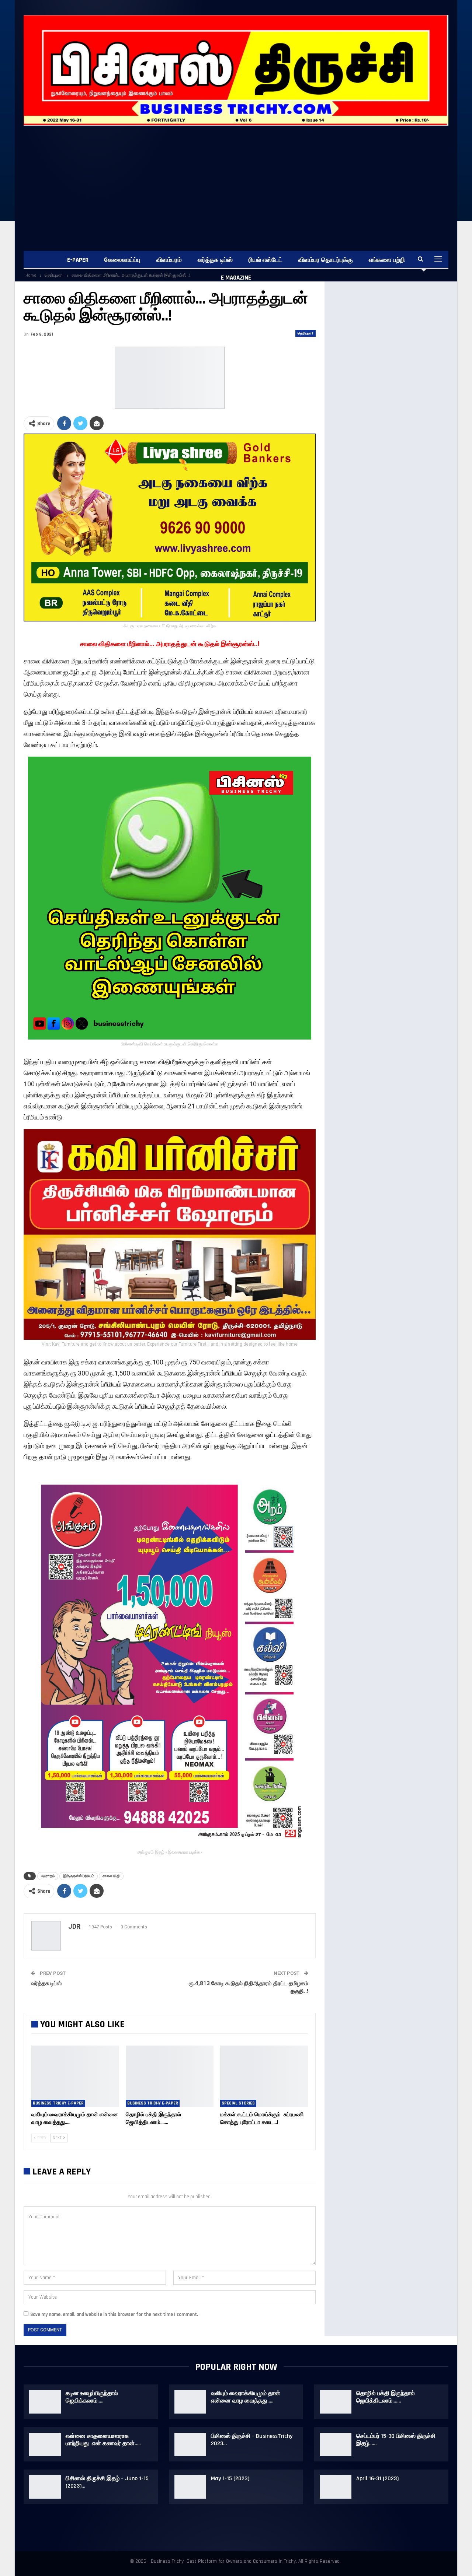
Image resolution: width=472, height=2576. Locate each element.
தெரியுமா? (306, 333)
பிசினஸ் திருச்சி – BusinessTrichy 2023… (252, 2440)
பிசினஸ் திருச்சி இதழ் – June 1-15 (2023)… (107, 2482)
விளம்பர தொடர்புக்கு (326, 260)
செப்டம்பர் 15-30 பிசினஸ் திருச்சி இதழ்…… (396, 2440)
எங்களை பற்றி (387, 260)
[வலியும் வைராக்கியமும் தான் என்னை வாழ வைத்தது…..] (75, 2076)
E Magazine (236, 278)
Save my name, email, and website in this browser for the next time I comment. (114, 2314)
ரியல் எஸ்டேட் (265, 260)
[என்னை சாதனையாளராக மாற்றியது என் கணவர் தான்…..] (45, 2444)
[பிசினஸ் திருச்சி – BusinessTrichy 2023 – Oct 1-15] (190, 2444)
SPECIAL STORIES (238, 2103)
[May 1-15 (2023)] (190, 2487)
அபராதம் (48, 1876)
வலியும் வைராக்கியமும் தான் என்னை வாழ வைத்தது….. (246, 2397)
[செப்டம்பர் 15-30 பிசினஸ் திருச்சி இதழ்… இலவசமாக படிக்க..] (336, 2444)
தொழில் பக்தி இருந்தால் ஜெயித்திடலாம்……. (386, 2397)
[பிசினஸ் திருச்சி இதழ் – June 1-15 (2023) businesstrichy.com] (45, 2487)
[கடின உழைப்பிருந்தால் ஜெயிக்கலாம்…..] (45, 2402)
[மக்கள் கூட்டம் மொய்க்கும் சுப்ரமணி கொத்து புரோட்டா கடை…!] (264, 2076)
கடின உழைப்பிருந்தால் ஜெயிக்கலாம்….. (92, 2397)
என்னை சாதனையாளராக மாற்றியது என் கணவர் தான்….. (103, 2440)
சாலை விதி (111, 1876)
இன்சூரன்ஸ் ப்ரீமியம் (79, 1876)
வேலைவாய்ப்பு (122, 260)
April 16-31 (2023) (377, 2479)
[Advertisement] (236, 181)
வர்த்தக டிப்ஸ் (215, 260)
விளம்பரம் (169, 260)
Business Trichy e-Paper (58, 2103)
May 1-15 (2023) (230, 2479)
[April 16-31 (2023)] (336, 2487)
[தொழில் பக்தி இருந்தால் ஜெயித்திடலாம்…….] (170, 2076)
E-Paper (78, 260)
